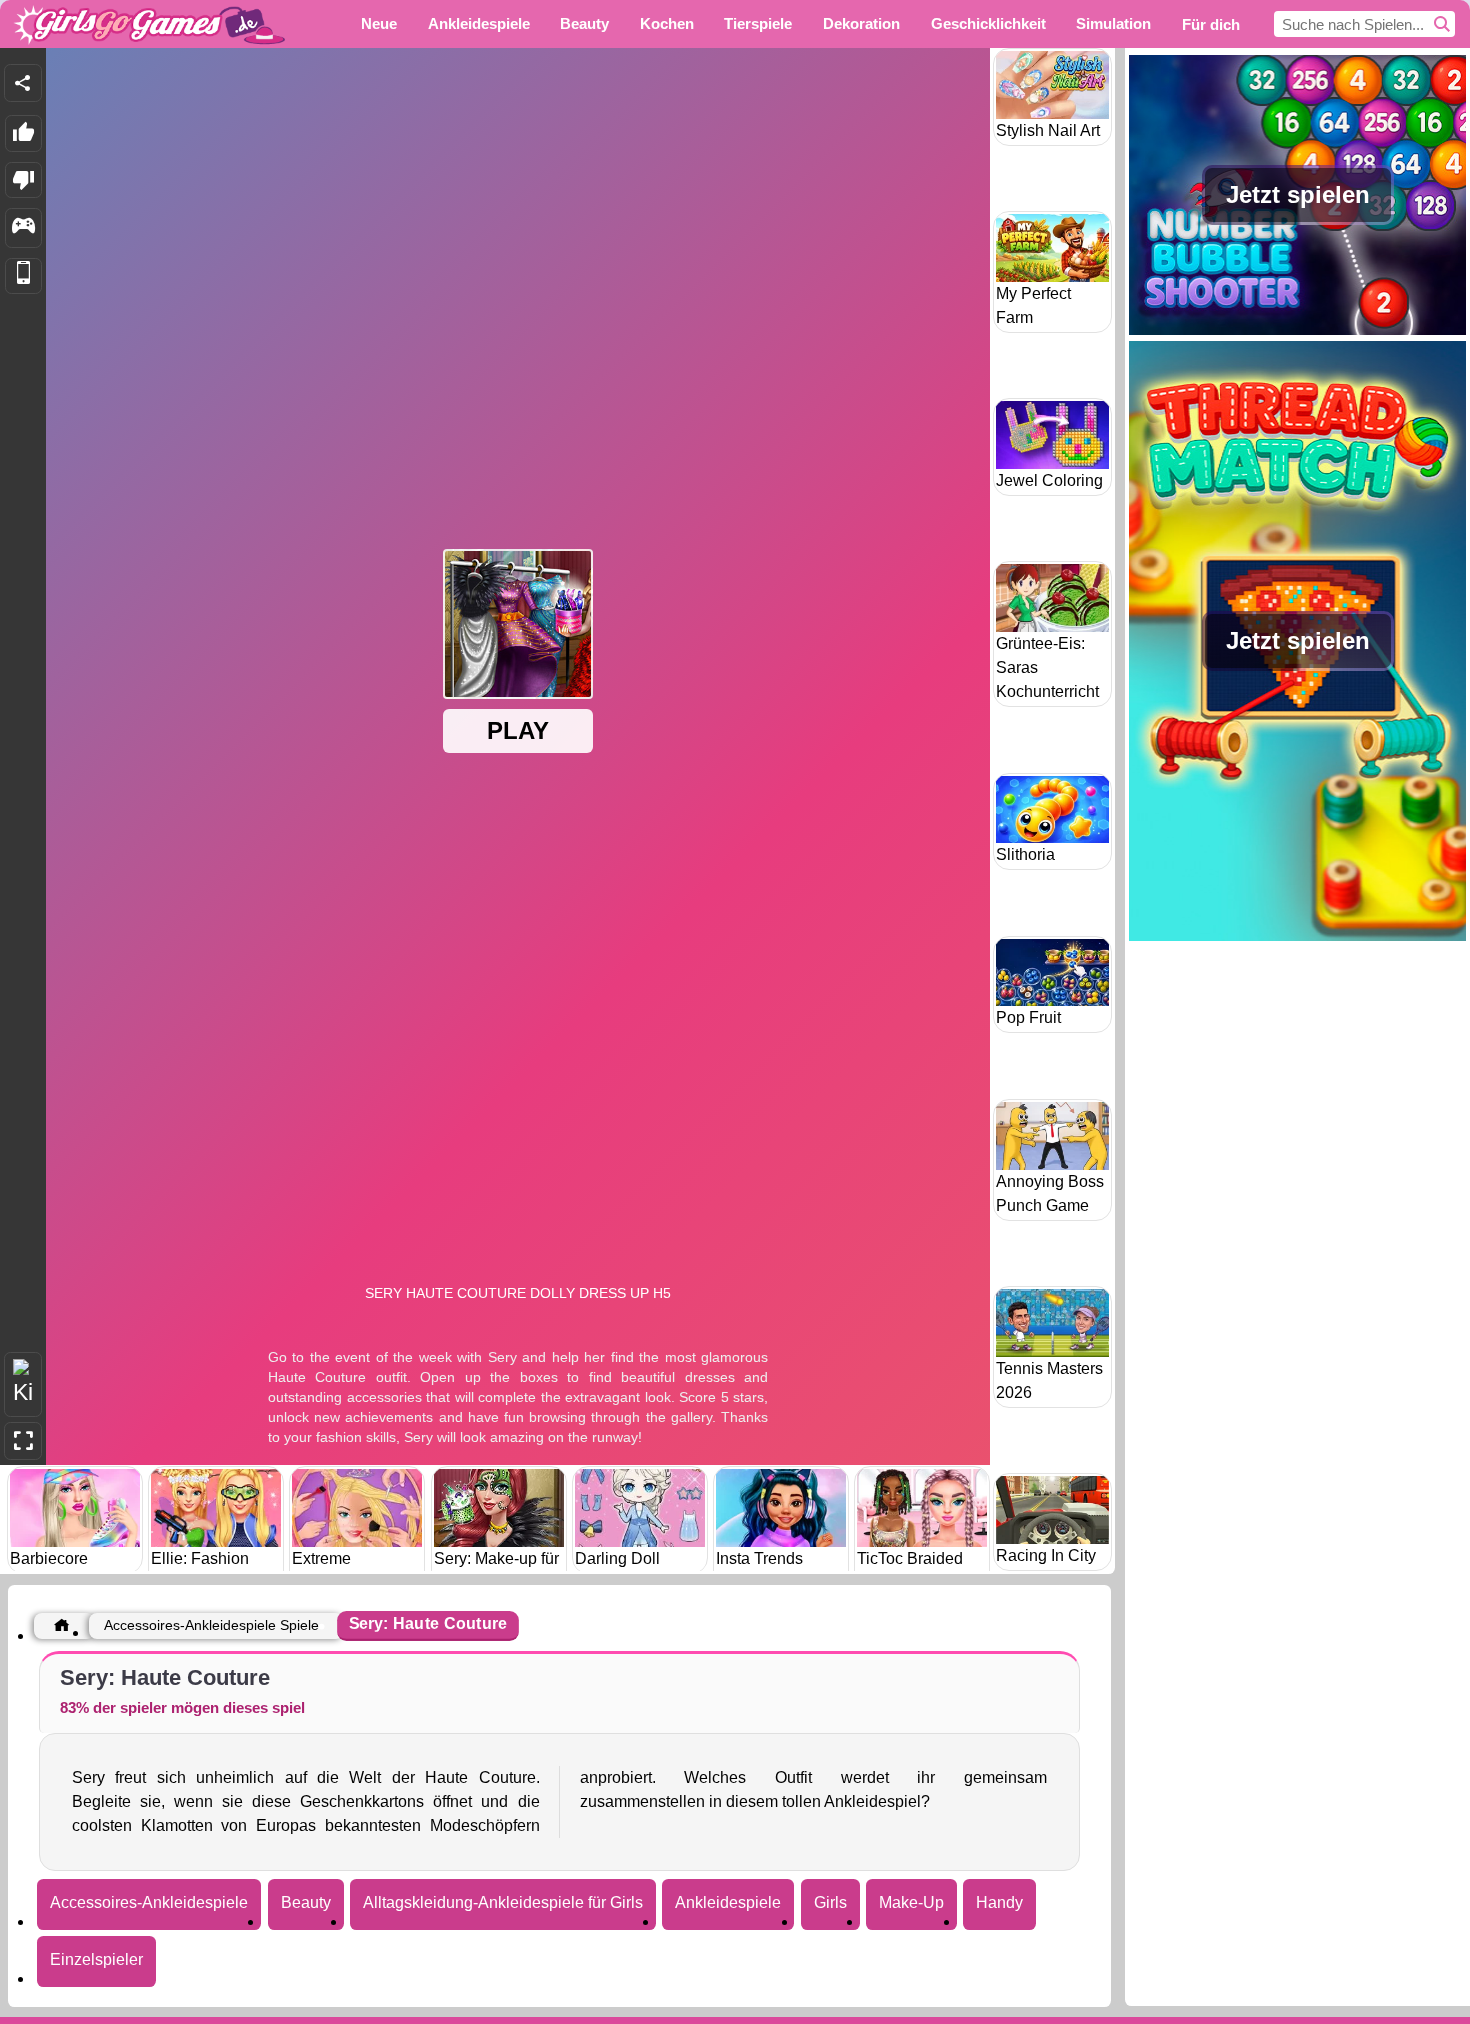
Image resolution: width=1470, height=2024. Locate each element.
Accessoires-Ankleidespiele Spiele (211, 1625)
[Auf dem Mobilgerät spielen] (23, 276)
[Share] (23, 83)
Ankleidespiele (728, 1902)
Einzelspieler (96, 1959)
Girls (830, 1902)
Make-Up (911, 1902)
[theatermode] (23, 1384)
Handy (999, 1902)
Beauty (306, 1902)
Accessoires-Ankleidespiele (149, 1902)
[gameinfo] (23, 228)
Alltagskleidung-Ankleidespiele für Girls (503, 1902)
